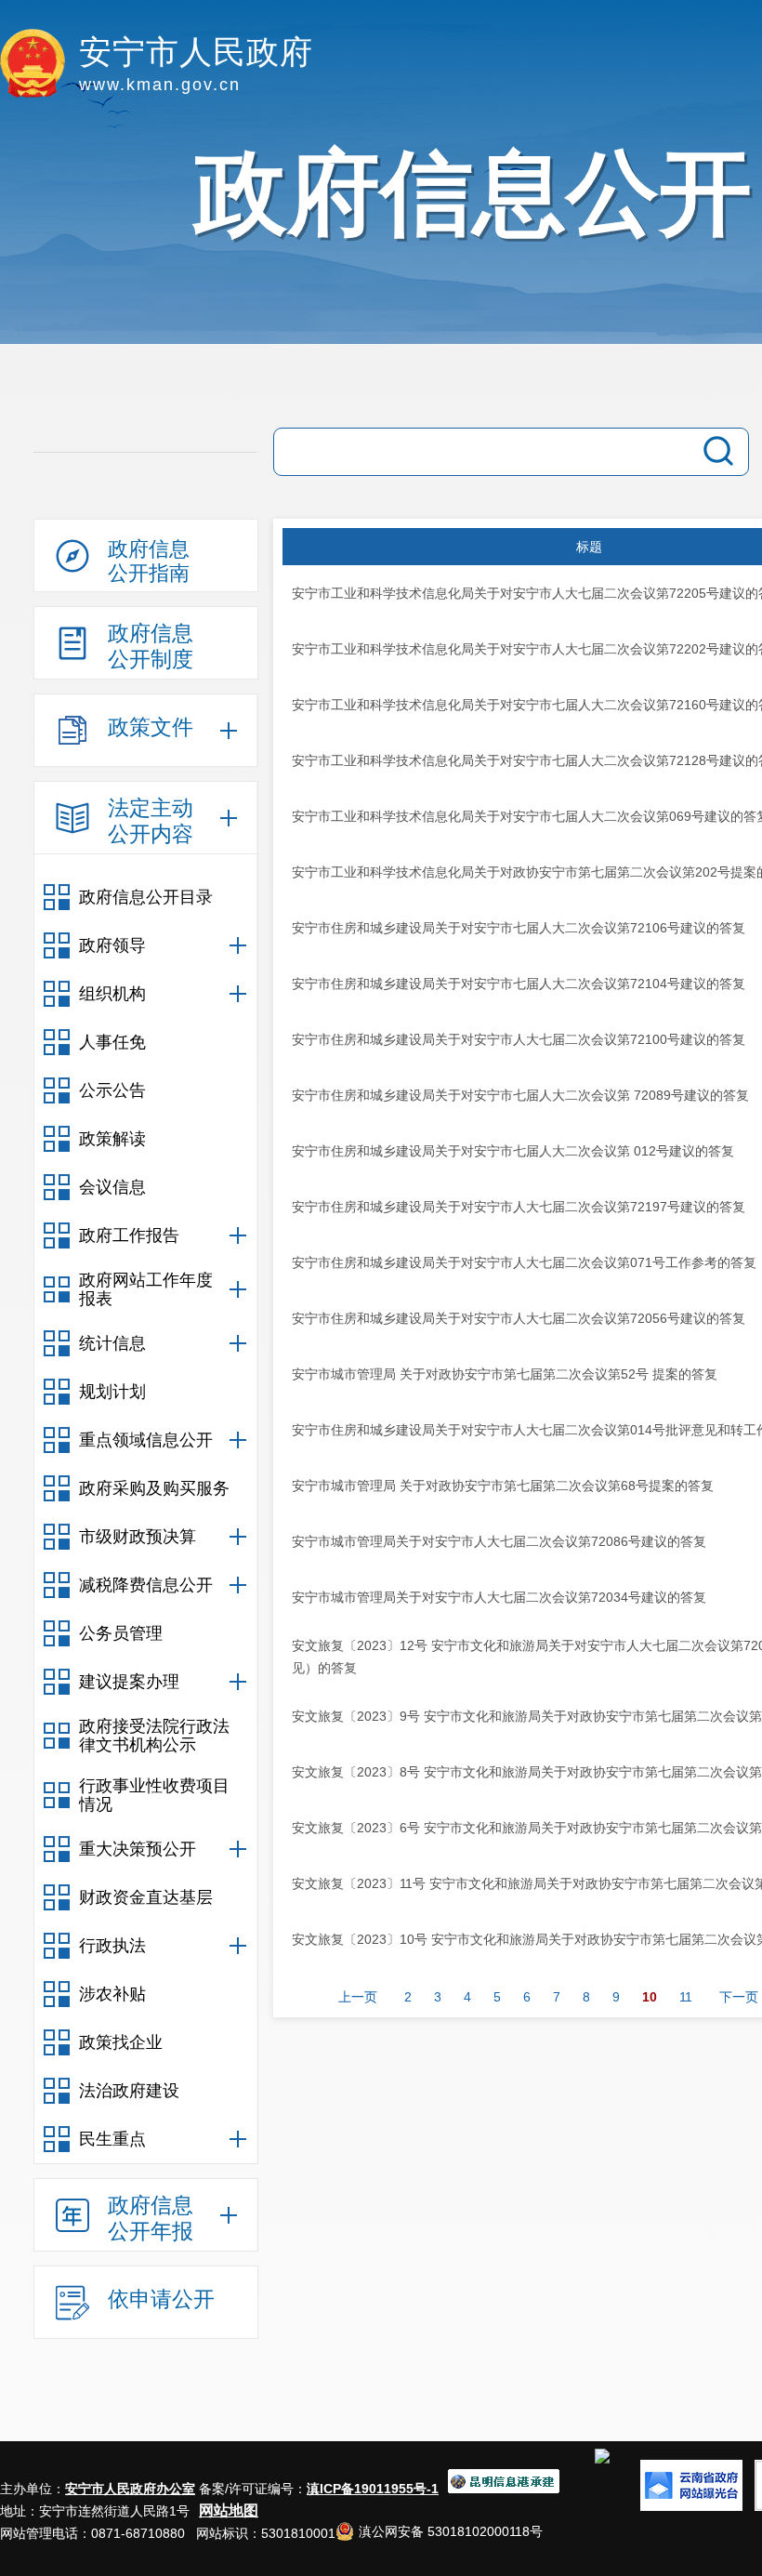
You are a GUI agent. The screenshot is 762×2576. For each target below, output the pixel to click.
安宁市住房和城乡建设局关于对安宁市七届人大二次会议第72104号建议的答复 (519, 984)
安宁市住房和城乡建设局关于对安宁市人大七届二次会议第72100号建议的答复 (519, 1039)
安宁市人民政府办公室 (130, 2489)
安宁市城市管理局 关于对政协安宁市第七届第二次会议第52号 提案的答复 (505, 1374)
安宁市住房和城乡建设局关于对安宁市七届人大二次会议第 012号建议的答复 (513, 1151)
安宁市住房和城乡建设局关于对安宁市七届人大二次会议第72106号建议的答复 (519, 928)
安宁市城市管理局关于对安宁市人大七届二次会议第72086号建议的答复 (499, 1541)
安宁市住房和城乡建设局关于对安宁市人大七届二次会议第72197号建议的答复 (519, 1207)
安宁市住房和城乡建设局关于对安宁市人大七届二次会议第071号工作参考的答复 (524, 1262)
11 (686, 1997)
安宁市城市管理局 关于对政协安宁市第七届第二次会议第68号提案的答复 (503, 1486)
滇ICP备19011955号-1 (373, 2489)
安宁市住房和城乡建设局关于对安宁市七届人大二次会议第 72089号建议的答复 (520, 1095)
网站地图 (229, 2510)
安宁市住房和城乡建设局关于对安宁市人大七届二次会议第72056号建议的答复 (519, 1318)
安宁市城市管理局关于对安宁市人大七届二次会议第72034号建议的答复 (499, 1597)
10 (650, 1997)
